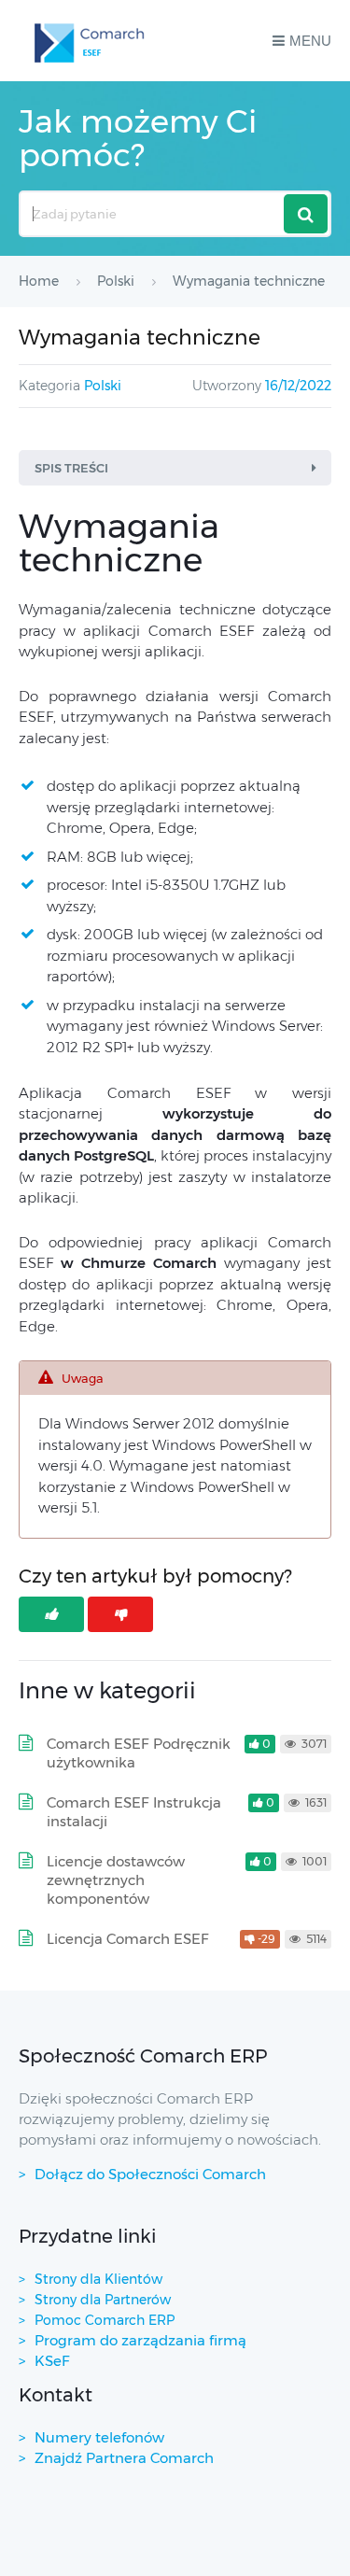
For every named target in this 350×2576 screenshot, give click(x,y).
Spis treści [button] (71, 468)
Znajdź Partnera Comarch (124, 2458)
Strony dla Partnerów (103, 2300)
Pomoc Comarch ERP (105, 2320)
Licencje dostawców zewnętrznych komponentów (116, 1880)
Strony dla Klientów (98, 2279)
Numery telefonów (99, 2437)
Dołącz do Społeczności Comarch (150, 2174)
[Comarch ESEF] (92, 41)
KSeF (52, 2361)
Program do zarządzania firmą (140, 2340)
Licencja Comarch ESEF (128, 1939)
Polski (103, 386)
